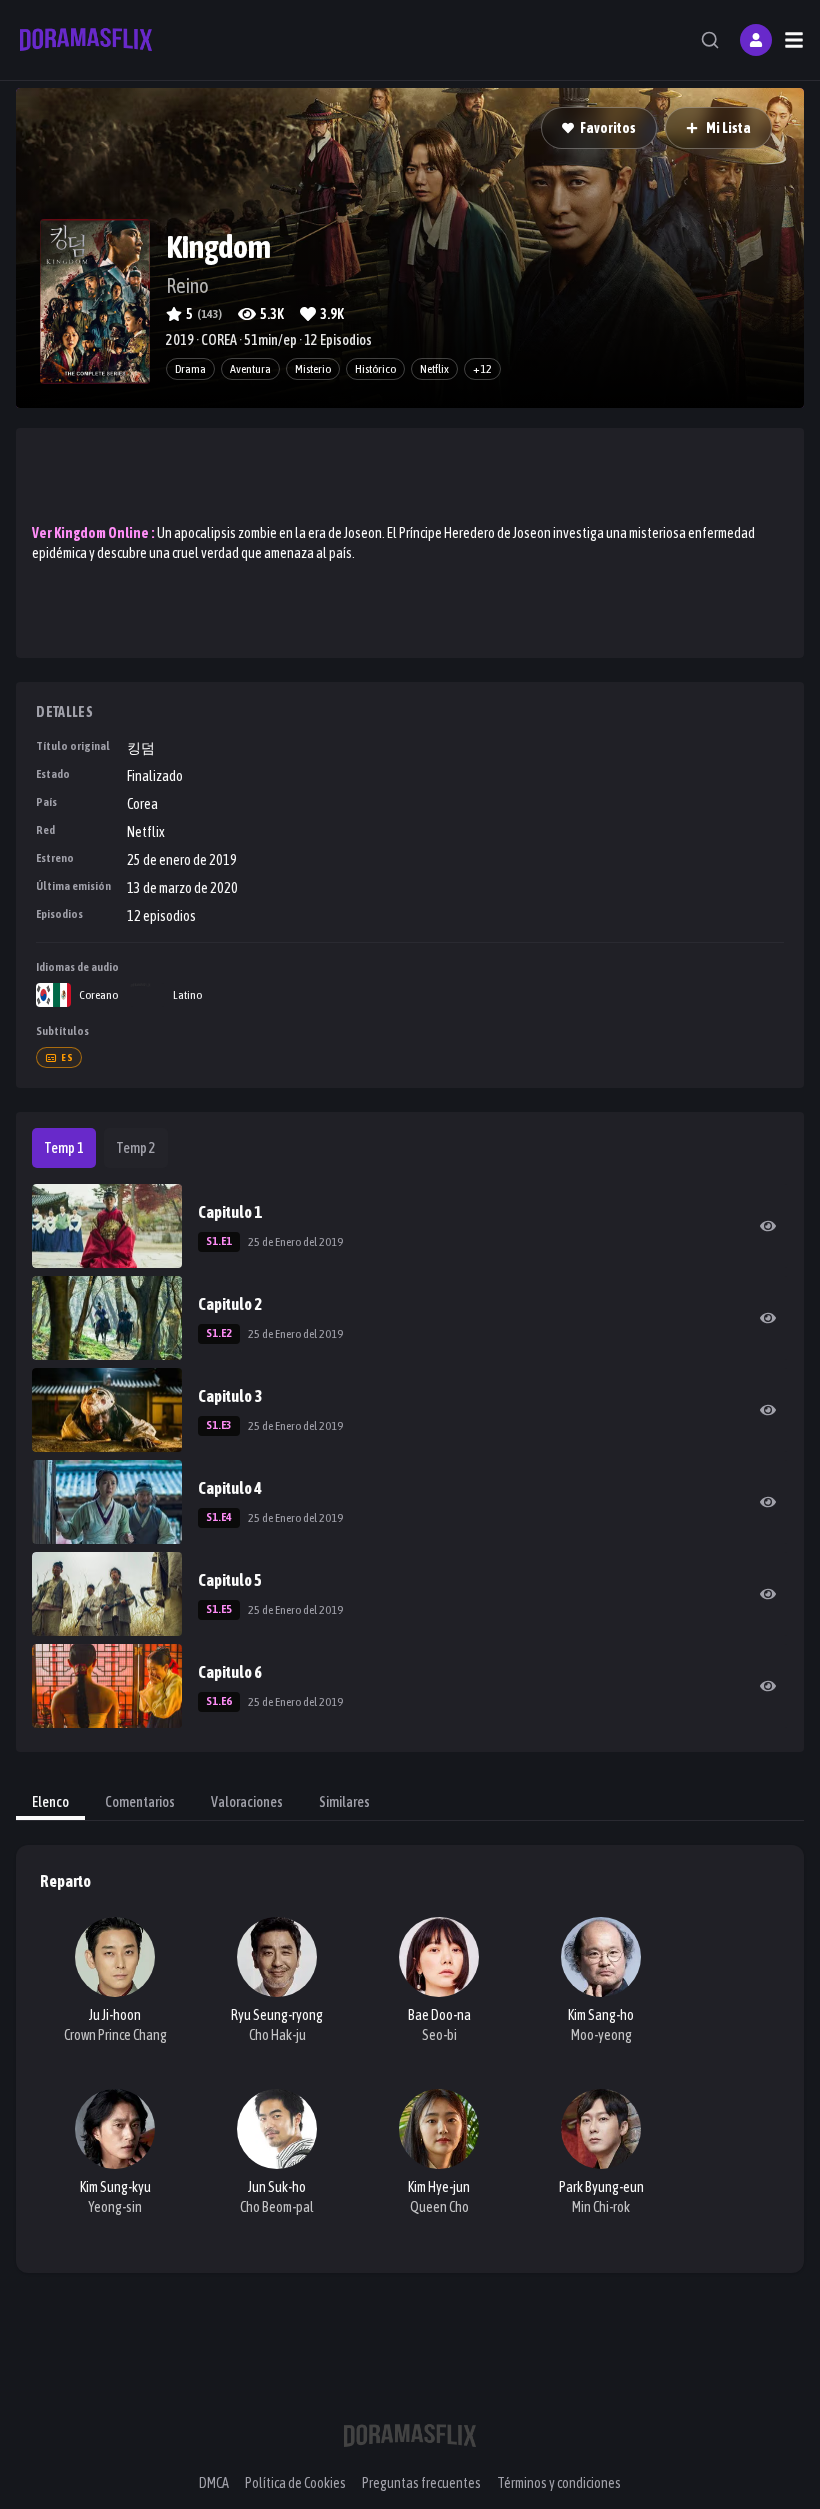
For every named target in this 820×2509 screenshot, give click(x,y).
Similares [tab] (344, 1802)
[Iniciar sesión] (756, 40)
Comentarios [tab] (140, 1802)
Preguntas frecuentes (421, 2483)
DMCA (214, 2483)
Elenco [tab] (50, 1802)
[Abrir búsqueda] (710, 40)
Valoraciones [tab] (247, 1802)
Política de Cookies (295, 2483)
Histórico (375, 369)
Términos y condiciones (559, 2483)
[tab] (64, 1148)
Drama (190, 369)
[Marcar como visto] (768, 1226)
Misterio (313, 369)
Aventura (250, 369)
